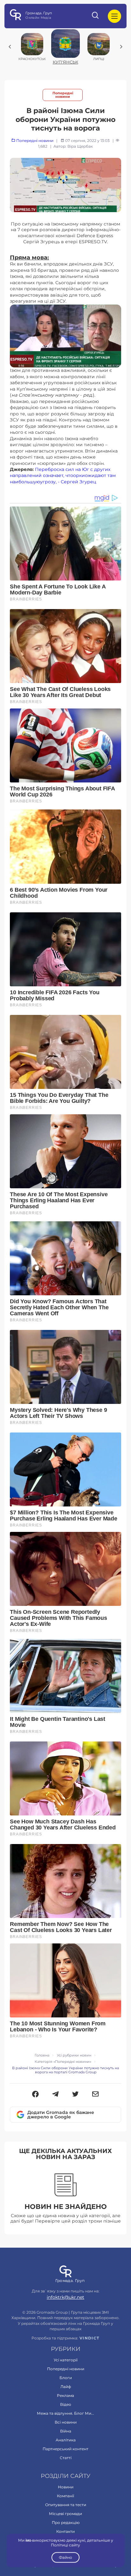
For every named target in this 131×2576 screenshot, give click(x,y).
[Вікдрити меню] (114, 16)
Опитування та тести (66, 2505)
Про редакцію (66, 2522)
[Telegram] (55, 2095)
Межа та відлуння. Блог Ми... (65, 2413)
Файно (65, 2557)
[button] (35, 2095)
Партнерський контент (65, 2449)
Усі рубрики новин (74, 2055)
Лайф (66, 2387)
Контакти (65, 2531)
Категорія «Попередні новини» (63, 2062)
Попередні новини (63, 95)
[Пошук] (96, 16)
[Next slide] (121, 47)
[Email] (96, 2095)
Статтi (66, 2458)
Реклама (65, 2395)
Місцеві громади (65, 2514)
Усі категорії (66, 2360)
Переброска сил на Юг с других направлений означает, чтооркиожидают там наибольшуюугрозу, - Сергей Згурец (63, 476)
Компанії (65, 2496)
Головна (42, 2055)
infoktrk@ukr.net (65, 2297)
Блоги (66, 2378)
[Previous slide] (10, 47)
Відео (66, 2404)
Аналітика (66, 2440)
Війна (66, 2431)
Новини (66, 2487)
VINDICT (90, 2338)
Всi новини (66, 2422)
